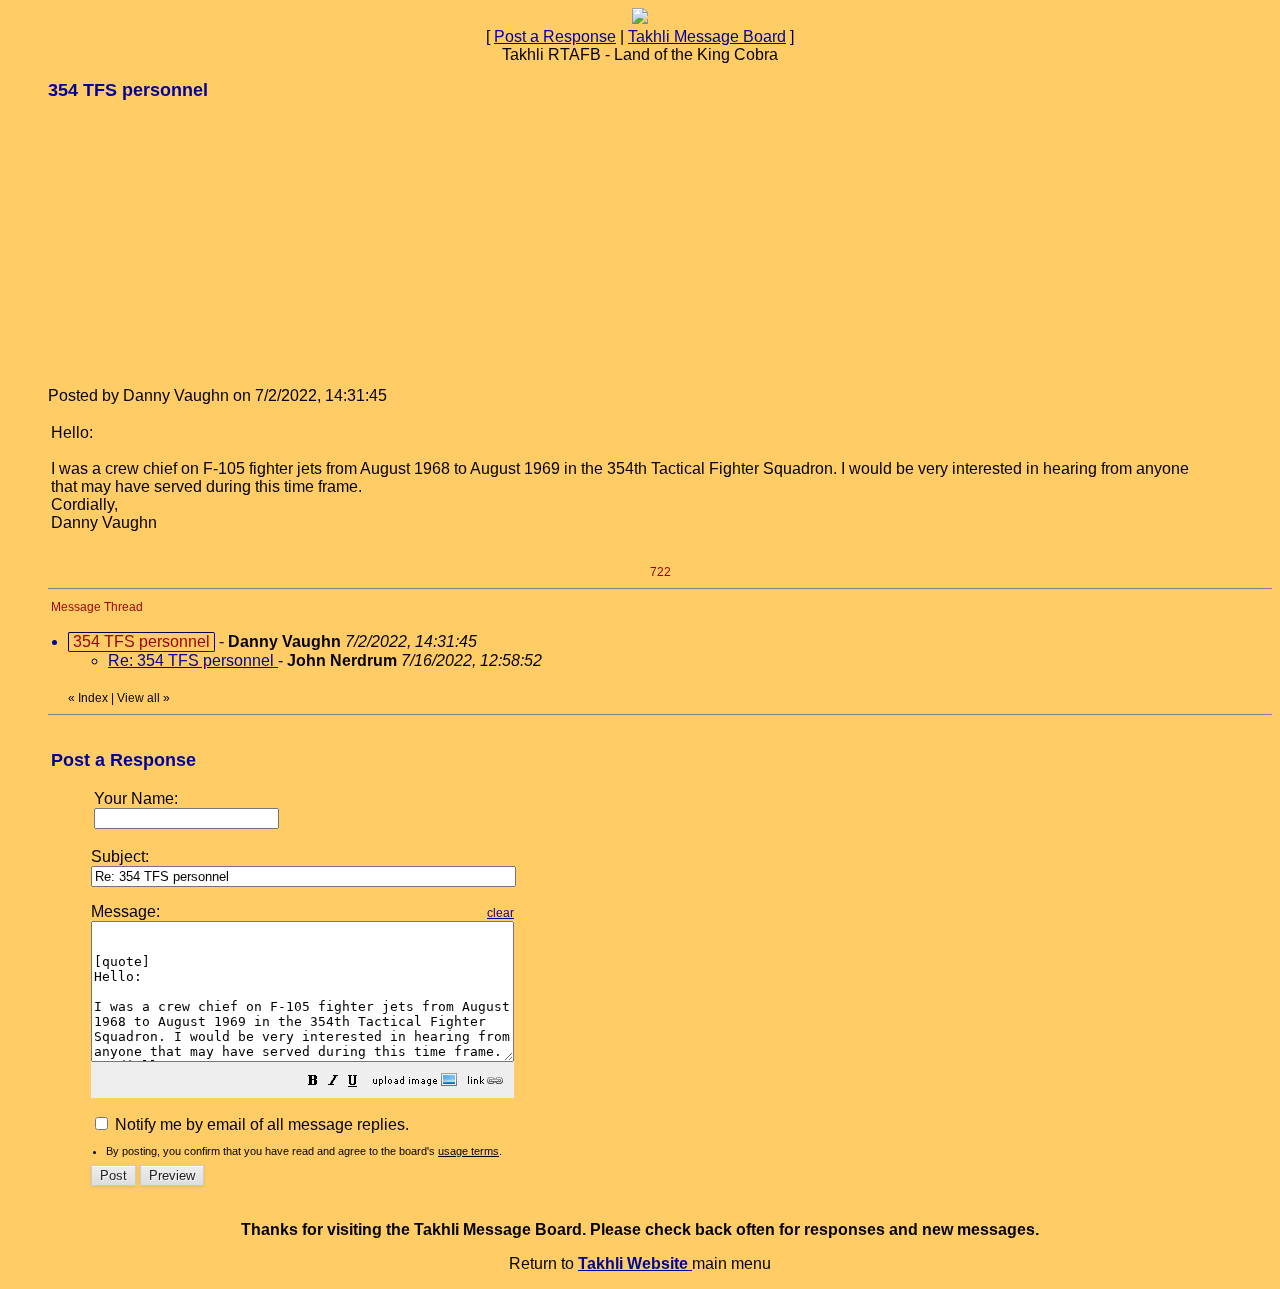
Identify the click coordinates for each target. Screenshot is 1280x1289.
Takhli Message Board (707, 36)
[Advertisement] (198, 242)
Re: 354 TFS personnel (193, 660)
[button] (313, 1082)
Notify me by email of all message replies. (260, 1124)
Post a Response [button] (555, 36)
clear (500, 913)
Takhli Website (635, 1263)
